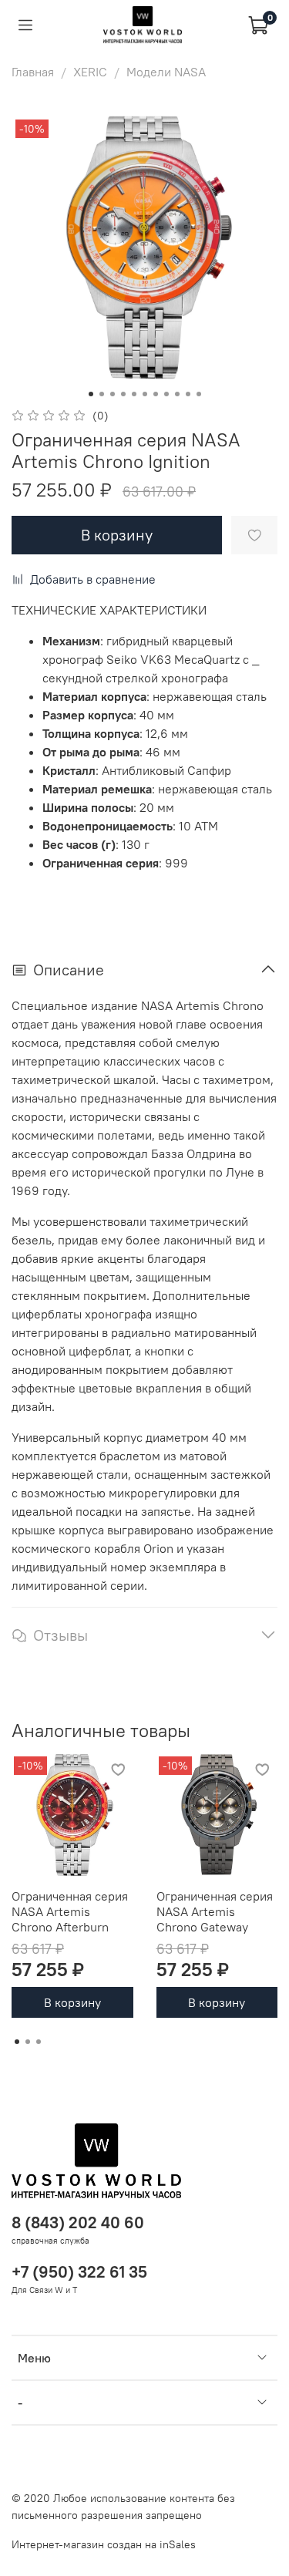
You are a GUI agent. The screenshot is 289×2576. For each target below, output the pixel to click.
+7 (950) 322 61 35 (79, 2272)
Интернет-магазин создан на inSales (104, 2544)
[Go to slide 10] (188, 394)
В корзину (72, 2002)
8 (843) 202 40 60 (78, 2222)
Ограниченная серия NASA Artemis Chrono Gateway (215, 1911)
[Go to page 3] (39, 2042)
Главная (33, 72)
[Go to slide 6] (145, 394)
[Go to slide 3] (113, 394)
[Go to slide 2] (102, 394)
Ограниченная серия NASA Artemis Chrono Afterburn (70, 1911)
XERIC (90, 72)
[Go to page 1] (17, 2042)
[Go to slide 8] (166, 394)
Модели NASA (166, 72)
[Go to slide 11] (199, 394)
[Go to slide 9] (177, 394)
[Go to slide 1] (91, 394)
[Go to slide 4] (123, 394)
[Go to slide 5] (134, 394)
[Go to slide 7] (156, 394)
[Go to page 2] (28, 2042)
